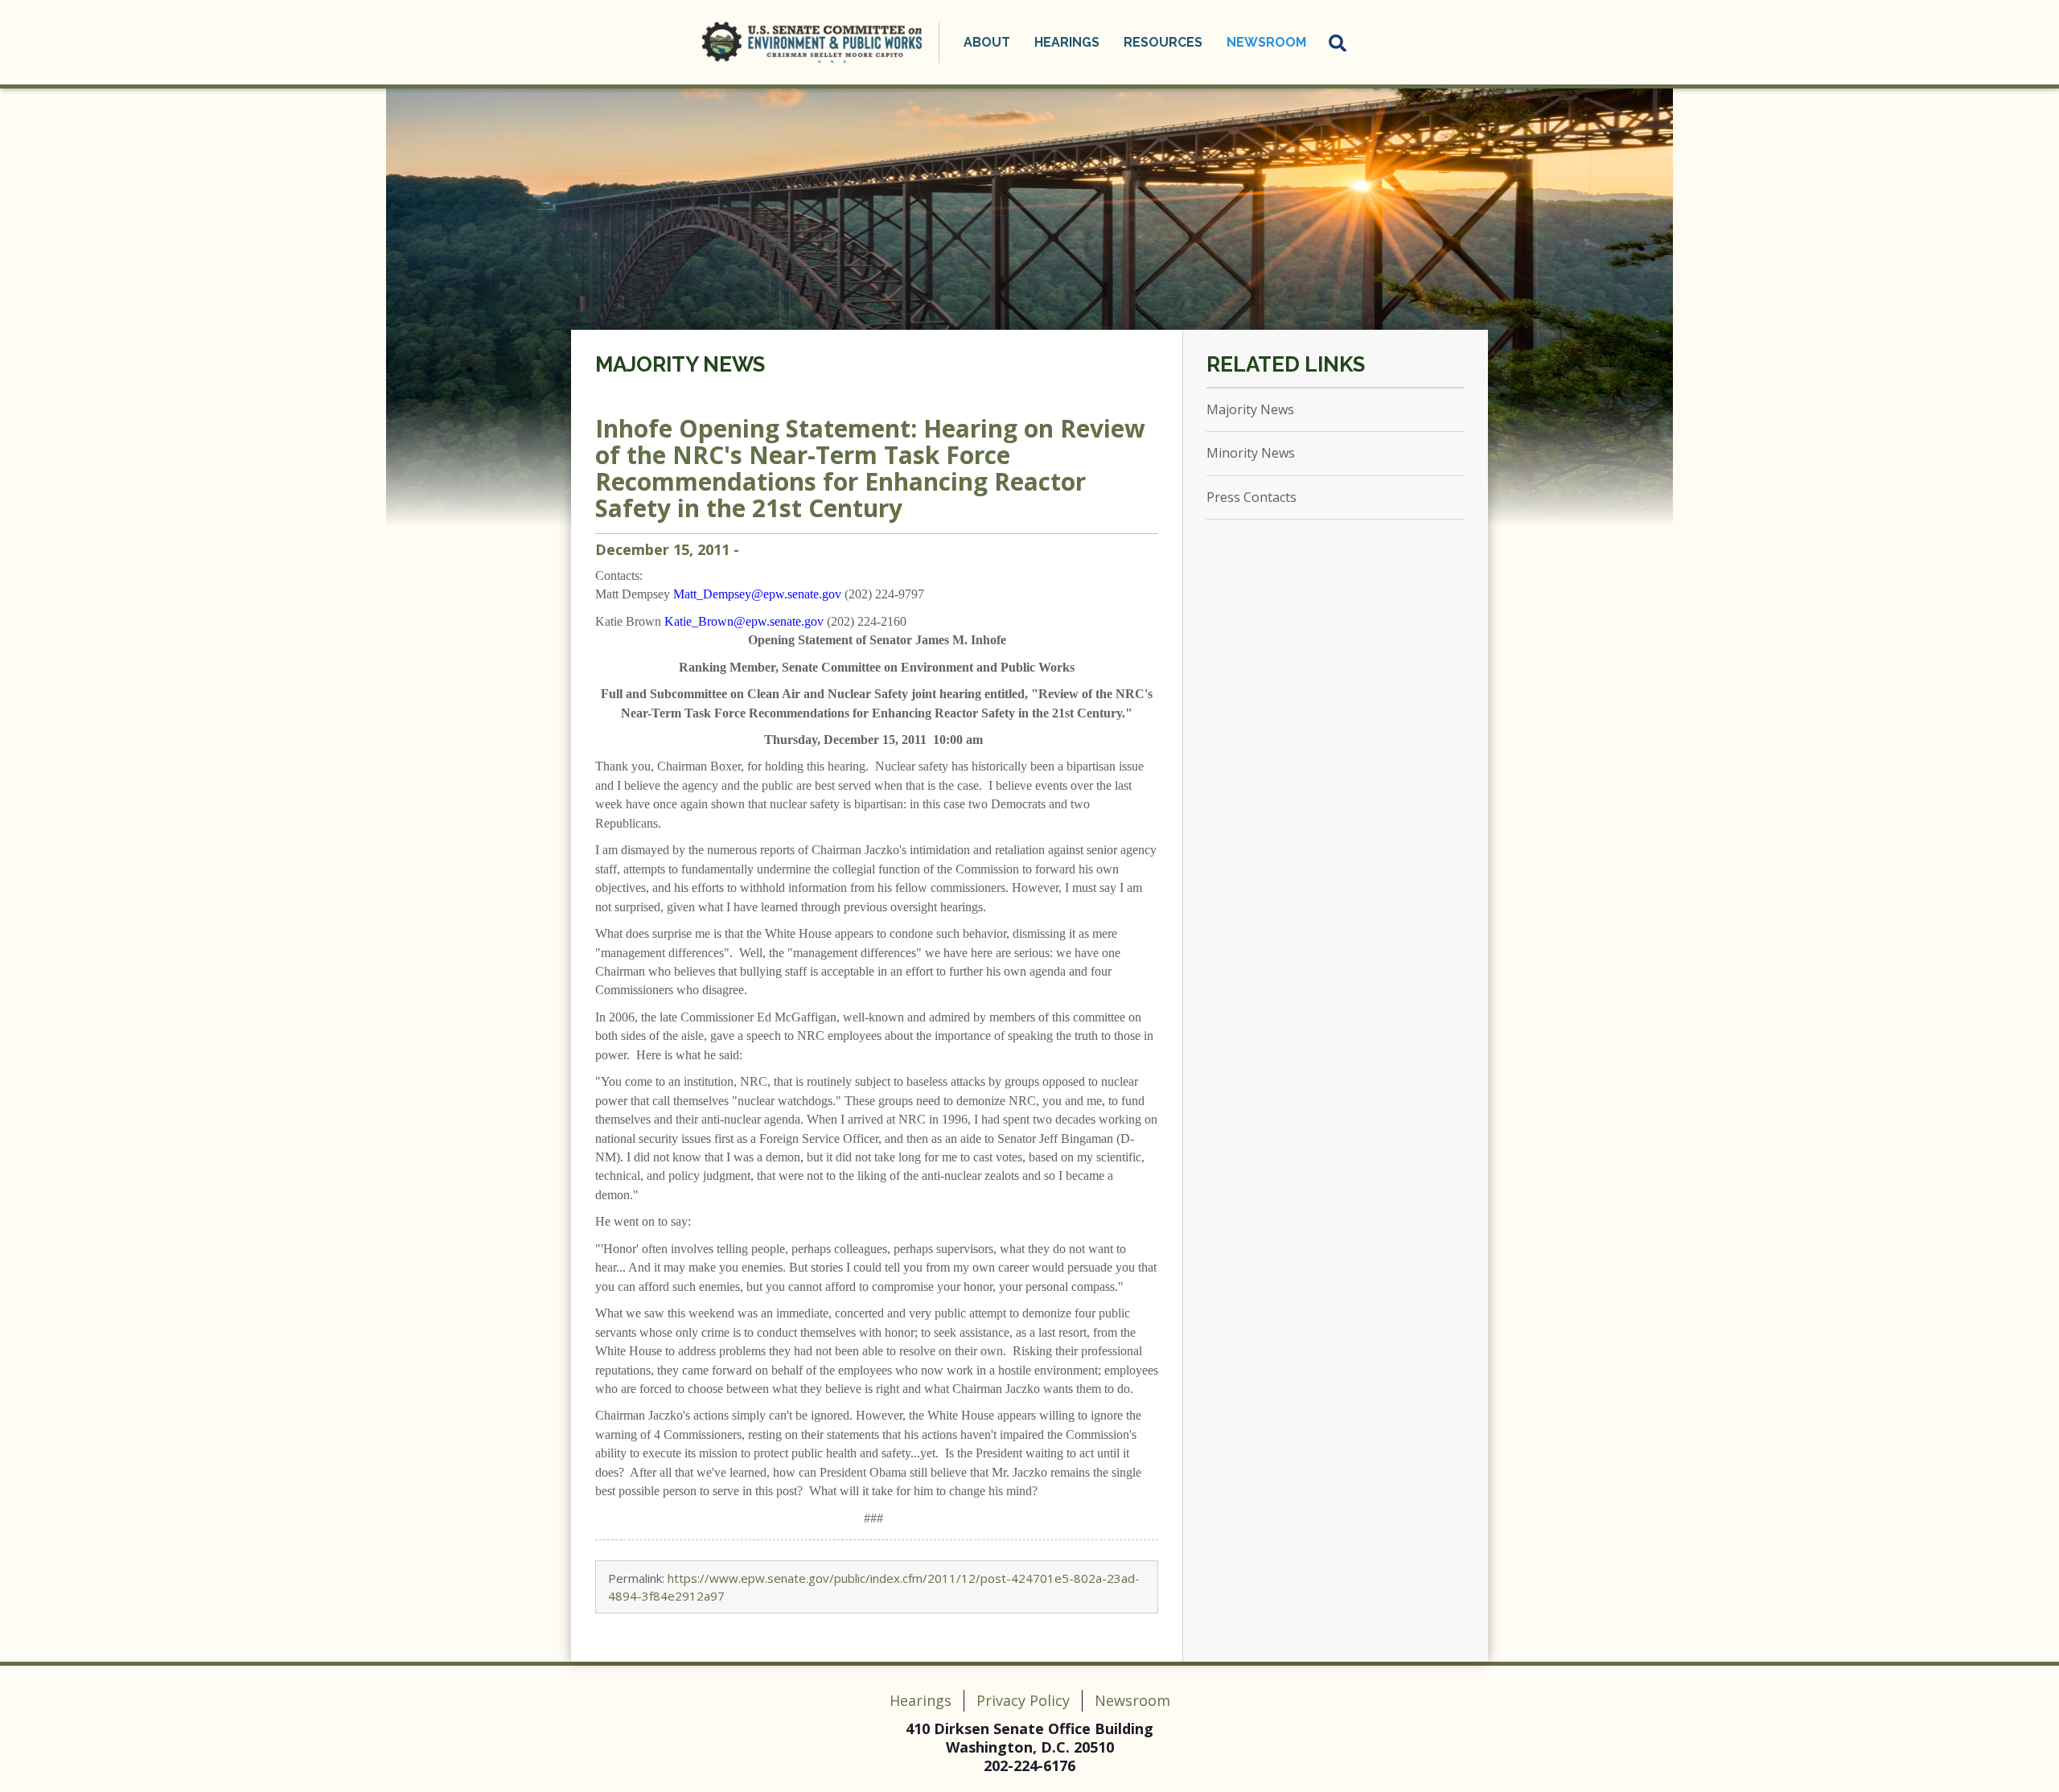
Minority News (1251, 453)
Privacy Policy (1023, 1700)
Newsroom (1132, 1700)
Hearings (921, 1700)
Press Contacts (1251, 497)
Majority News (680, 364)
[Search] (1338, 43)
